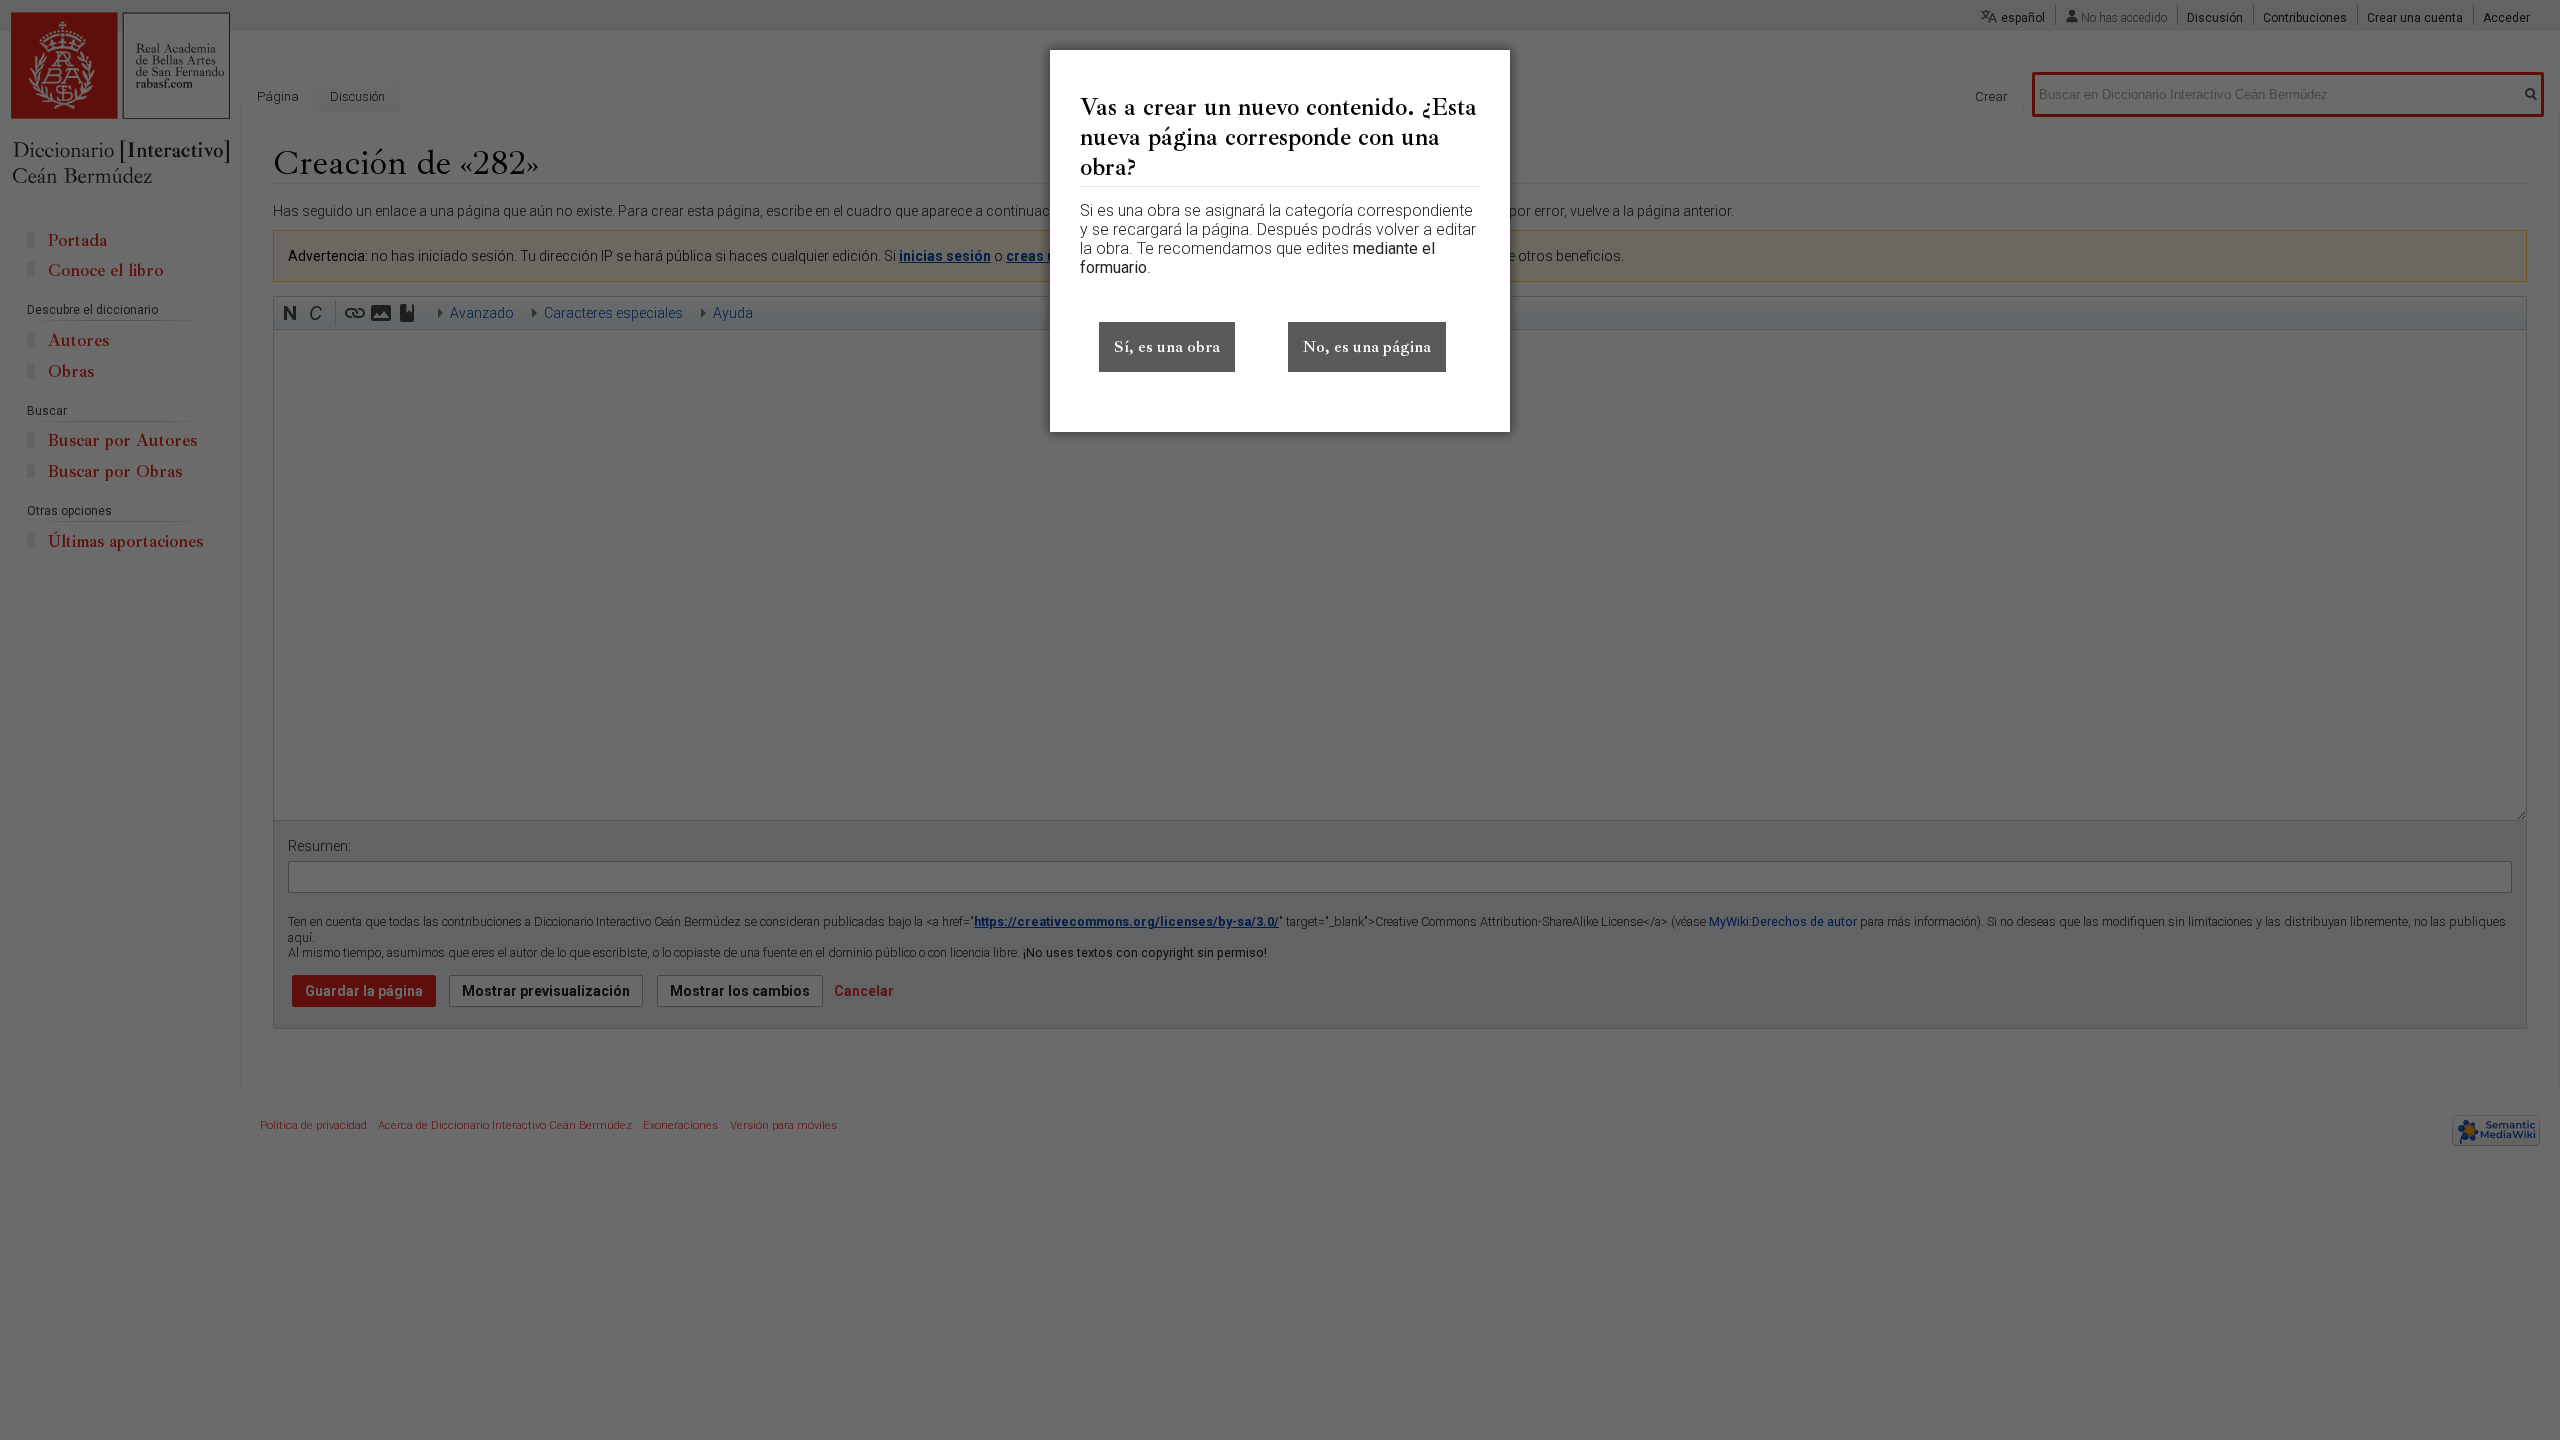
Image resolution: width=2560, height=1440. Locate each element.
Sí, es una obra (1167, 347)
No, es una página (1367, 347)
